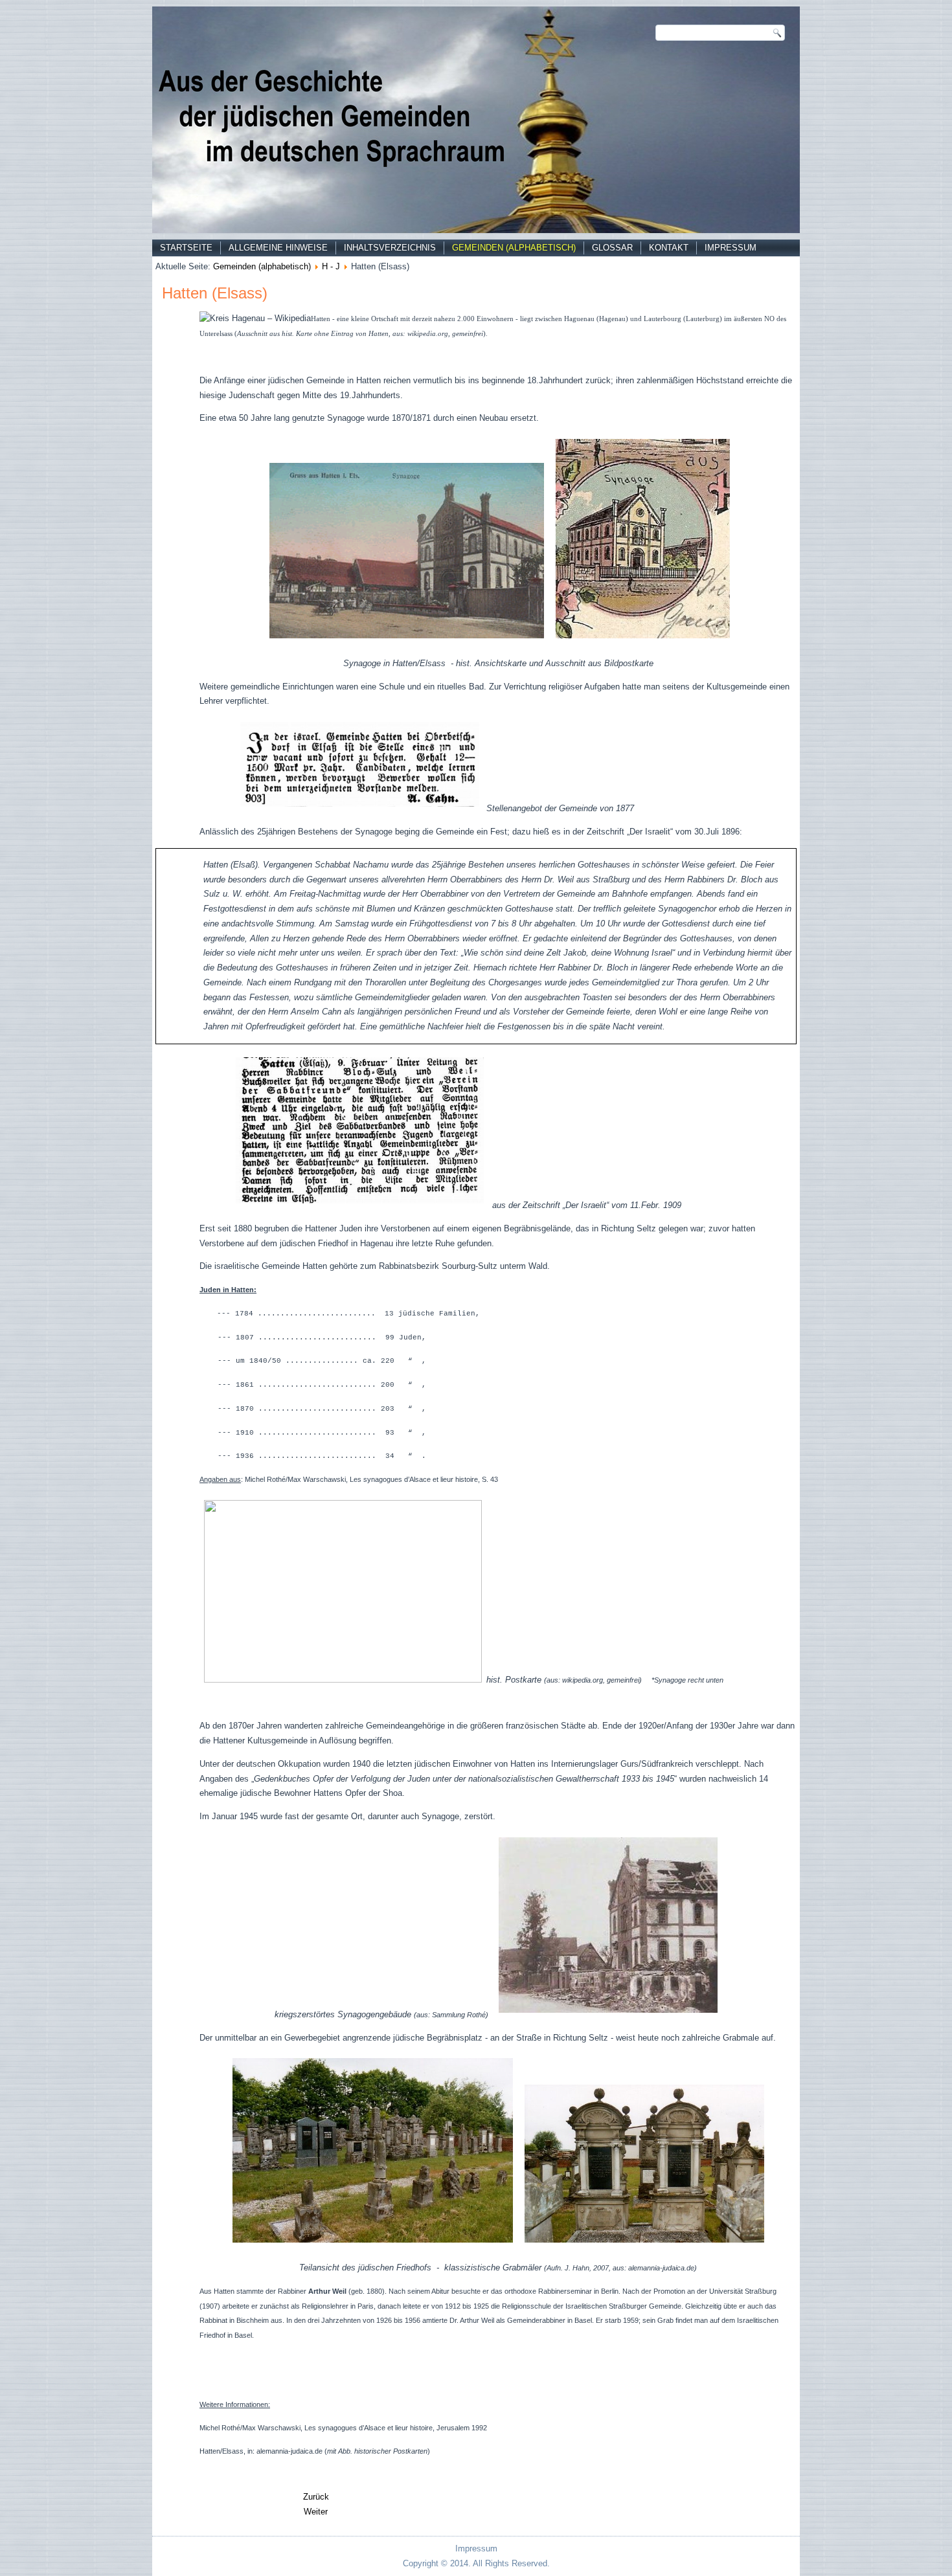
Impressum (731, 248)
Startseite (186, 248)
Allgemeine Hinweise (278, 248)
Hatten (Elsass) (215, 293)
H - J (331, 266)
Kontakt (669, 248)
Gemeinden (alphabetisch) (514, 248)
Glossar (612, 248)
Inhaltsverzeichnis (390, 248)
